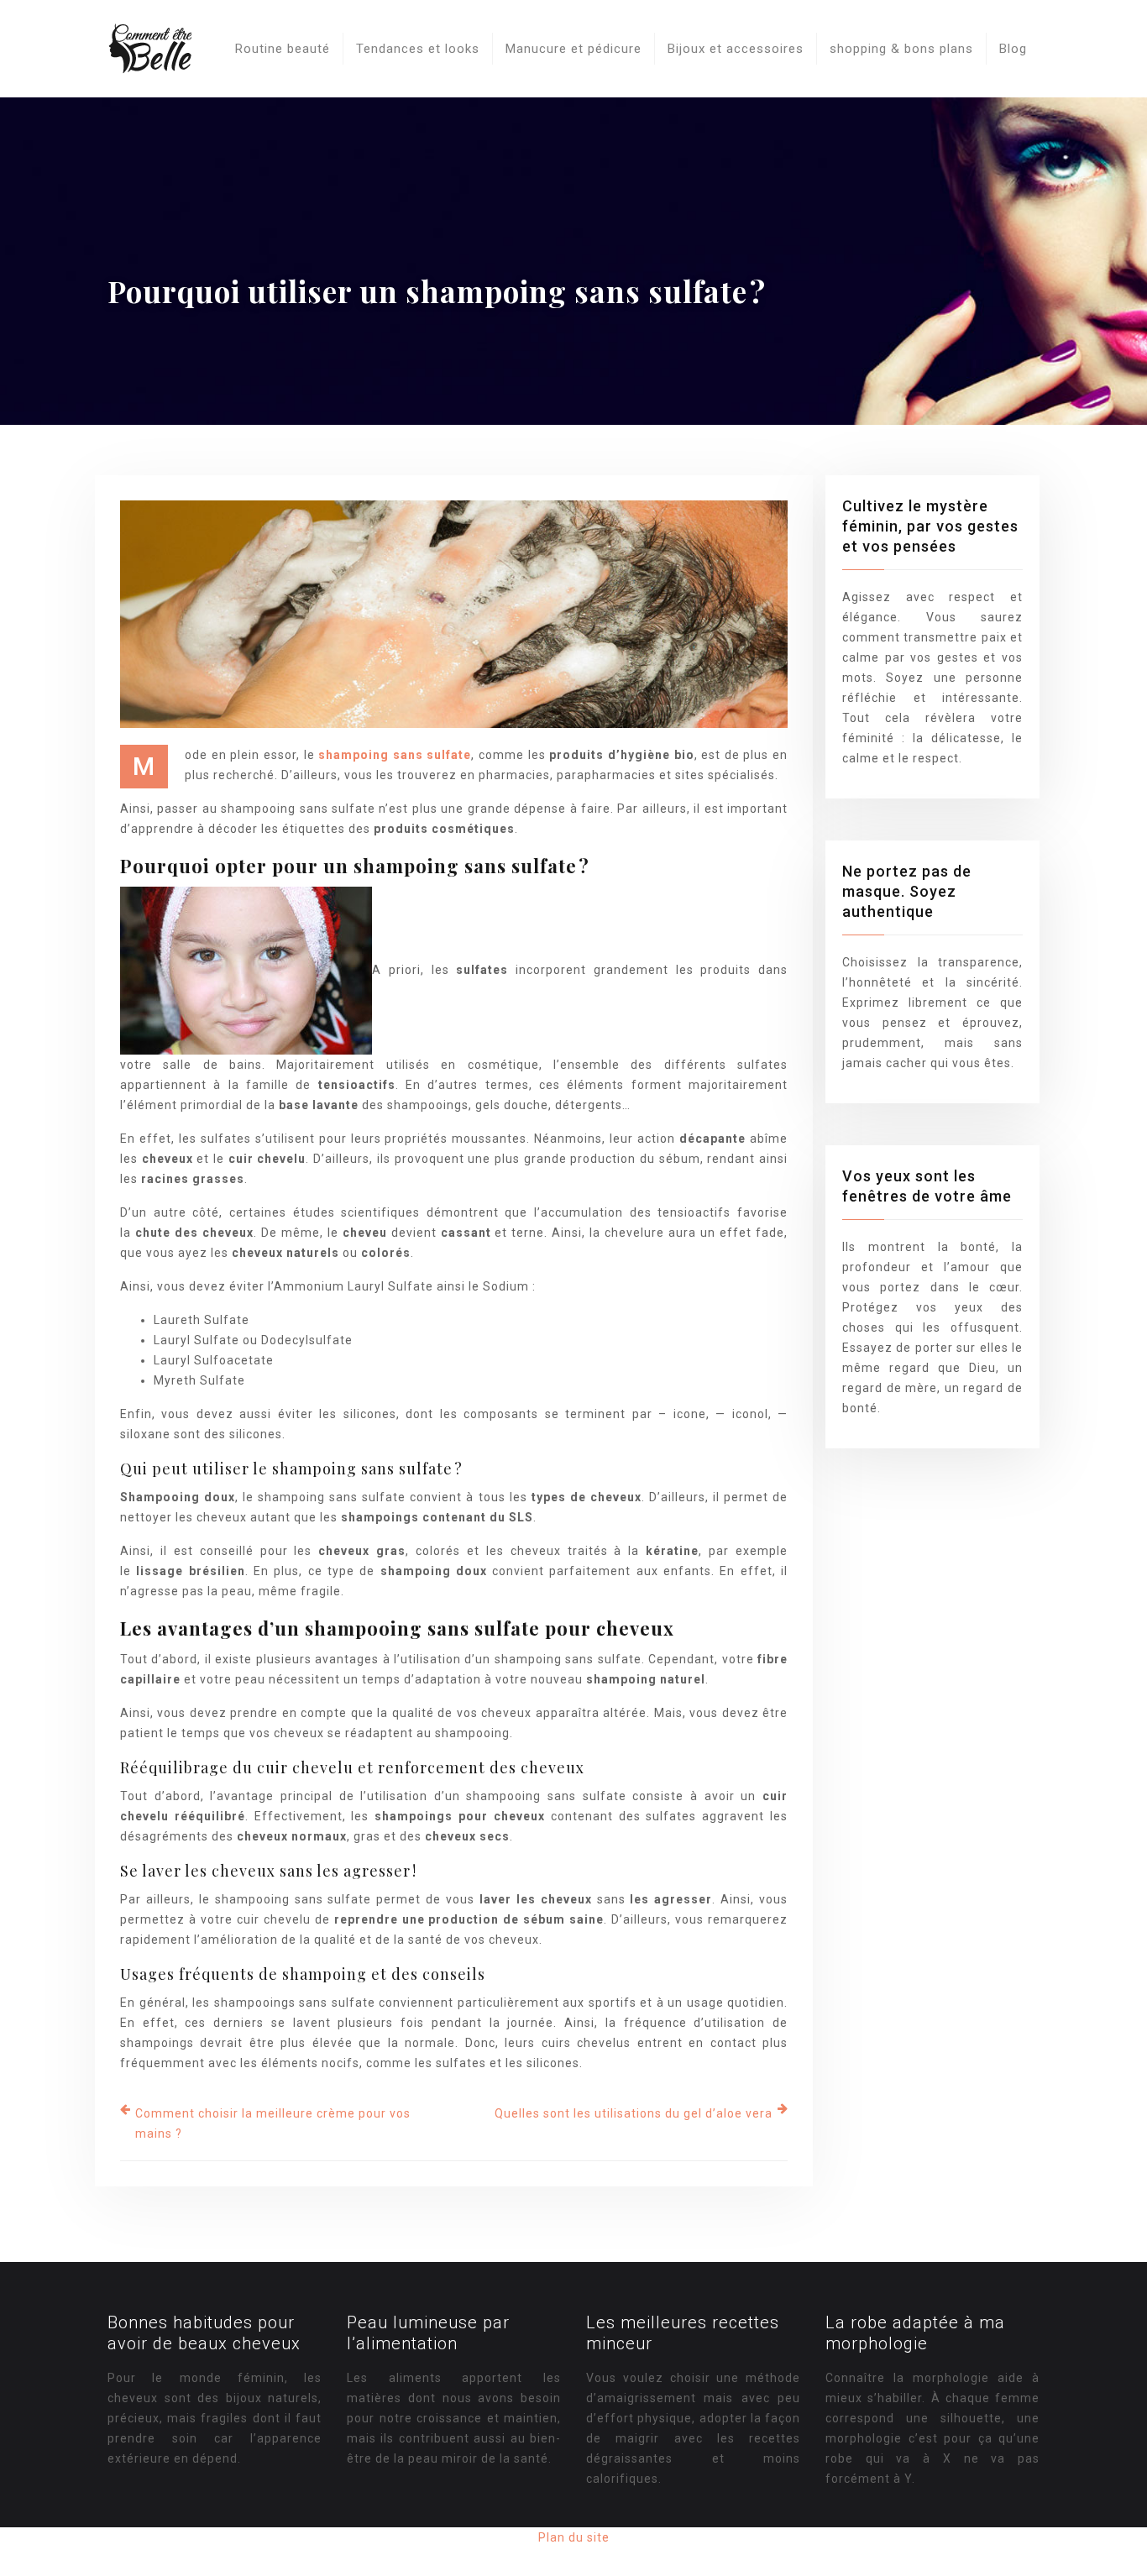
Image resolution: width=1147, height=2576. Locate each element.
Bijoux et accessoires (736, 49)
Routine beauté (283, 49)
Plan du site (574, 2537)
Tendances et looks (418, 49)
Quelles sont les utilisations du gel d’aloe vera (634, 2113)
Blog (1013, 49)
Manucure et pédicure (573, 49)
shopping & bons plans (901, 49)
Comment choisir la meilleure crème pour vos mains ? (273, 2123)
